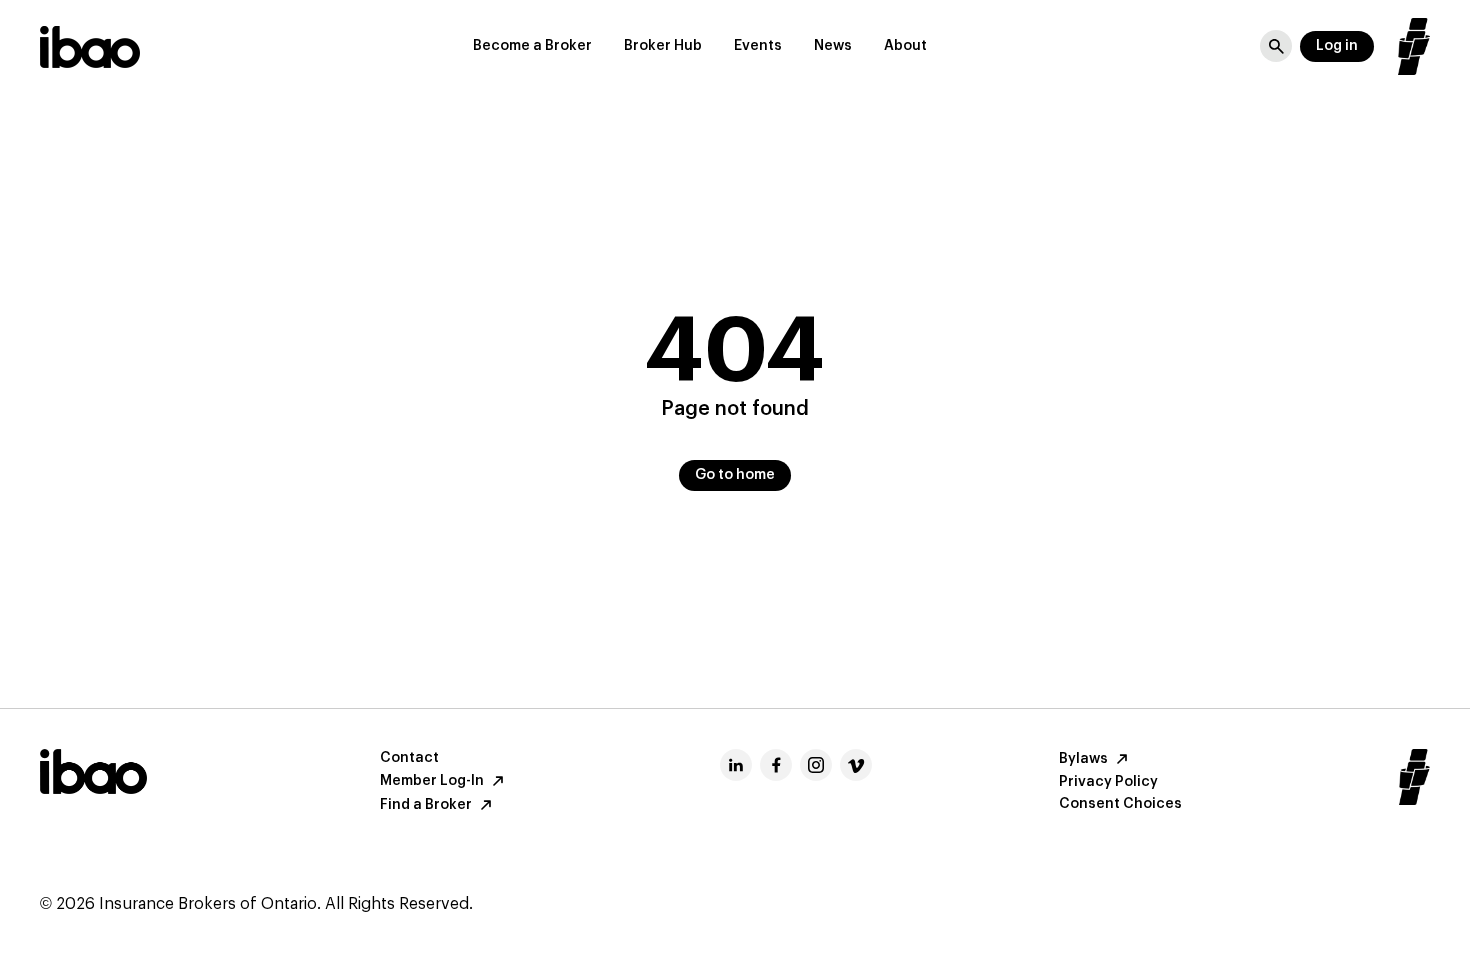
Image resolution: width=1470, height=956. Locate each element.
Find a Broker (426, 805)
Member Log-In (432, 781)
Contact (409, 758)
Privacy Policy (1108, 782)
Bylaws (1083, 759)
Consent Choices (1120, 804)
